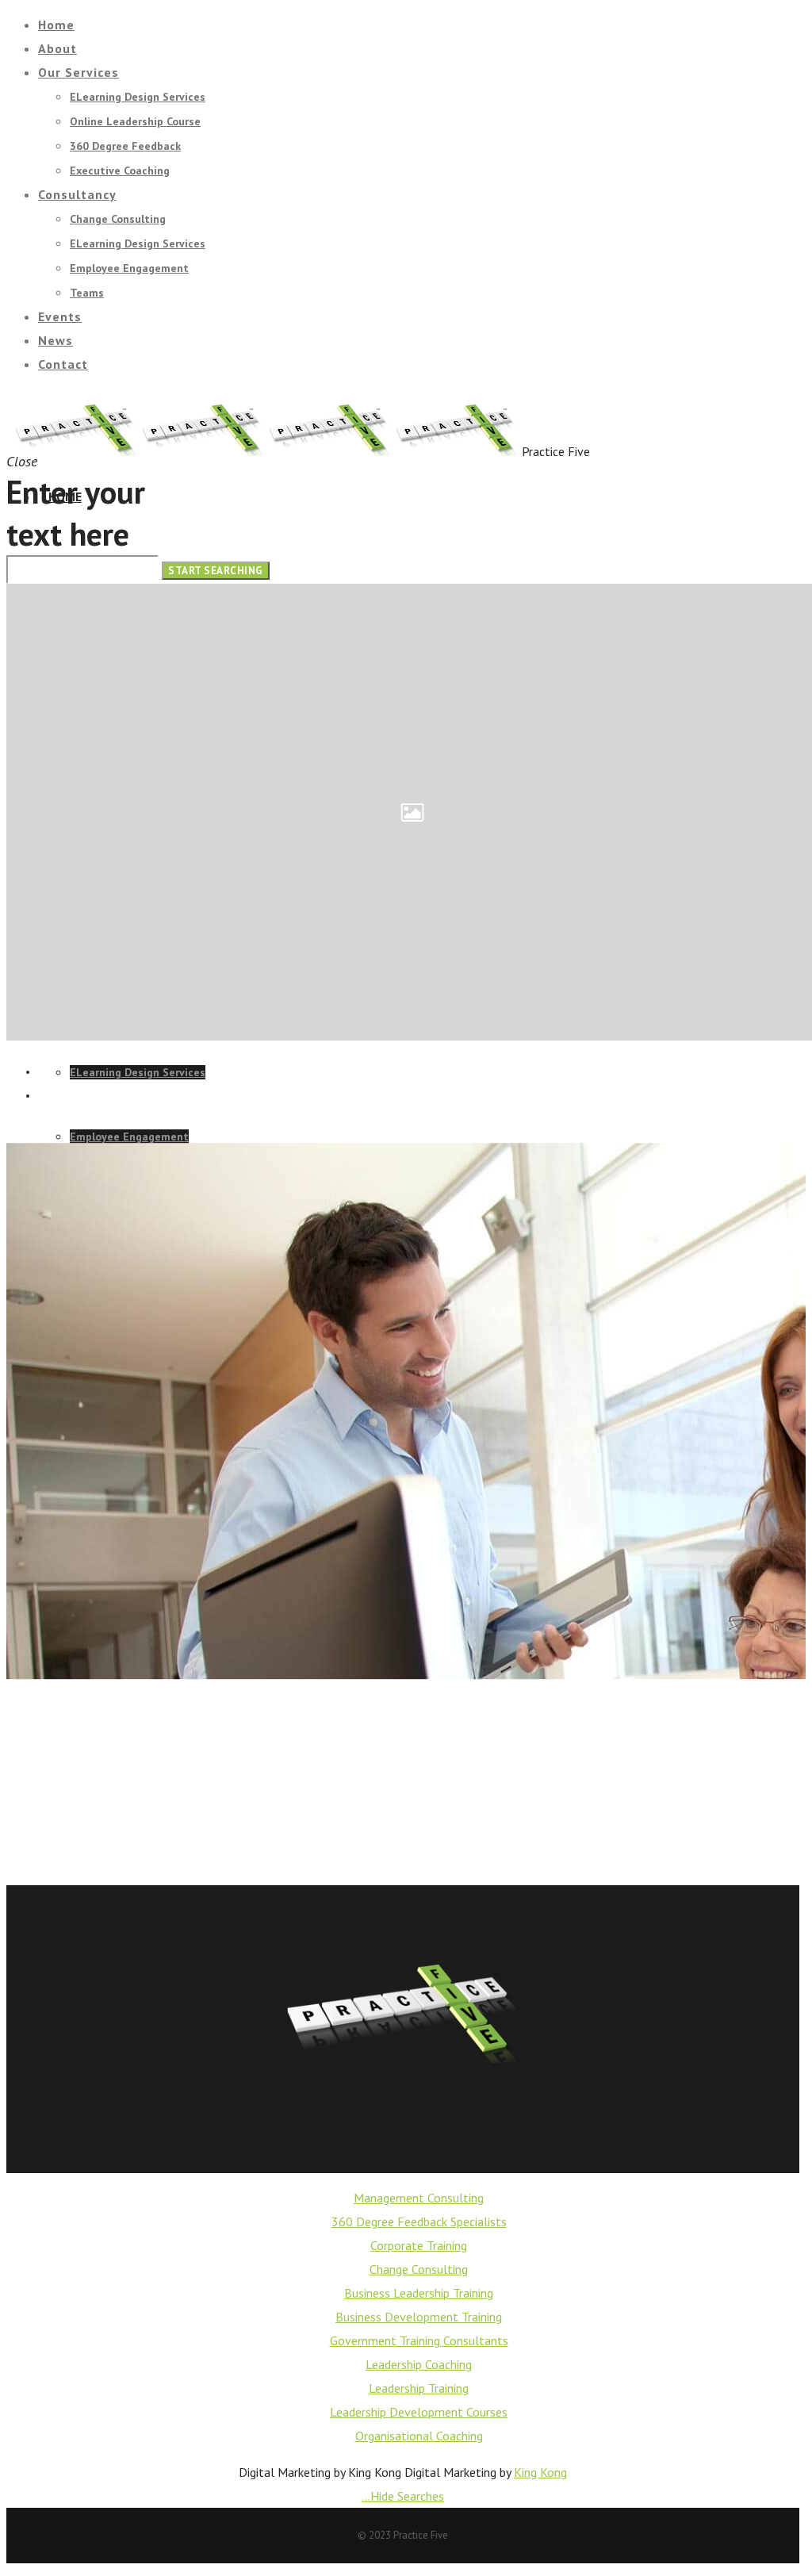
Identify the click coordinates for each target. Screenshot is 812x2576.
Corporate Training (419, 2245)
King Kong (540, 2472)
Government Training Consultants (419, 2340)
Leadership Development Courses (419, 2412)
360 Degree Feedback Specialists (419, 2221)
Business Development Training (419, 2317)
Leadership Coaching (419, 2364)
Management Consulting (419, 2198)
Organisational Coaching (419, 2436)
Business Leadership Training (419, 2293)
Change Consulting (419, 2269)
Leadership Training (419, 2388)
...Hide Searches (403, 2496)
